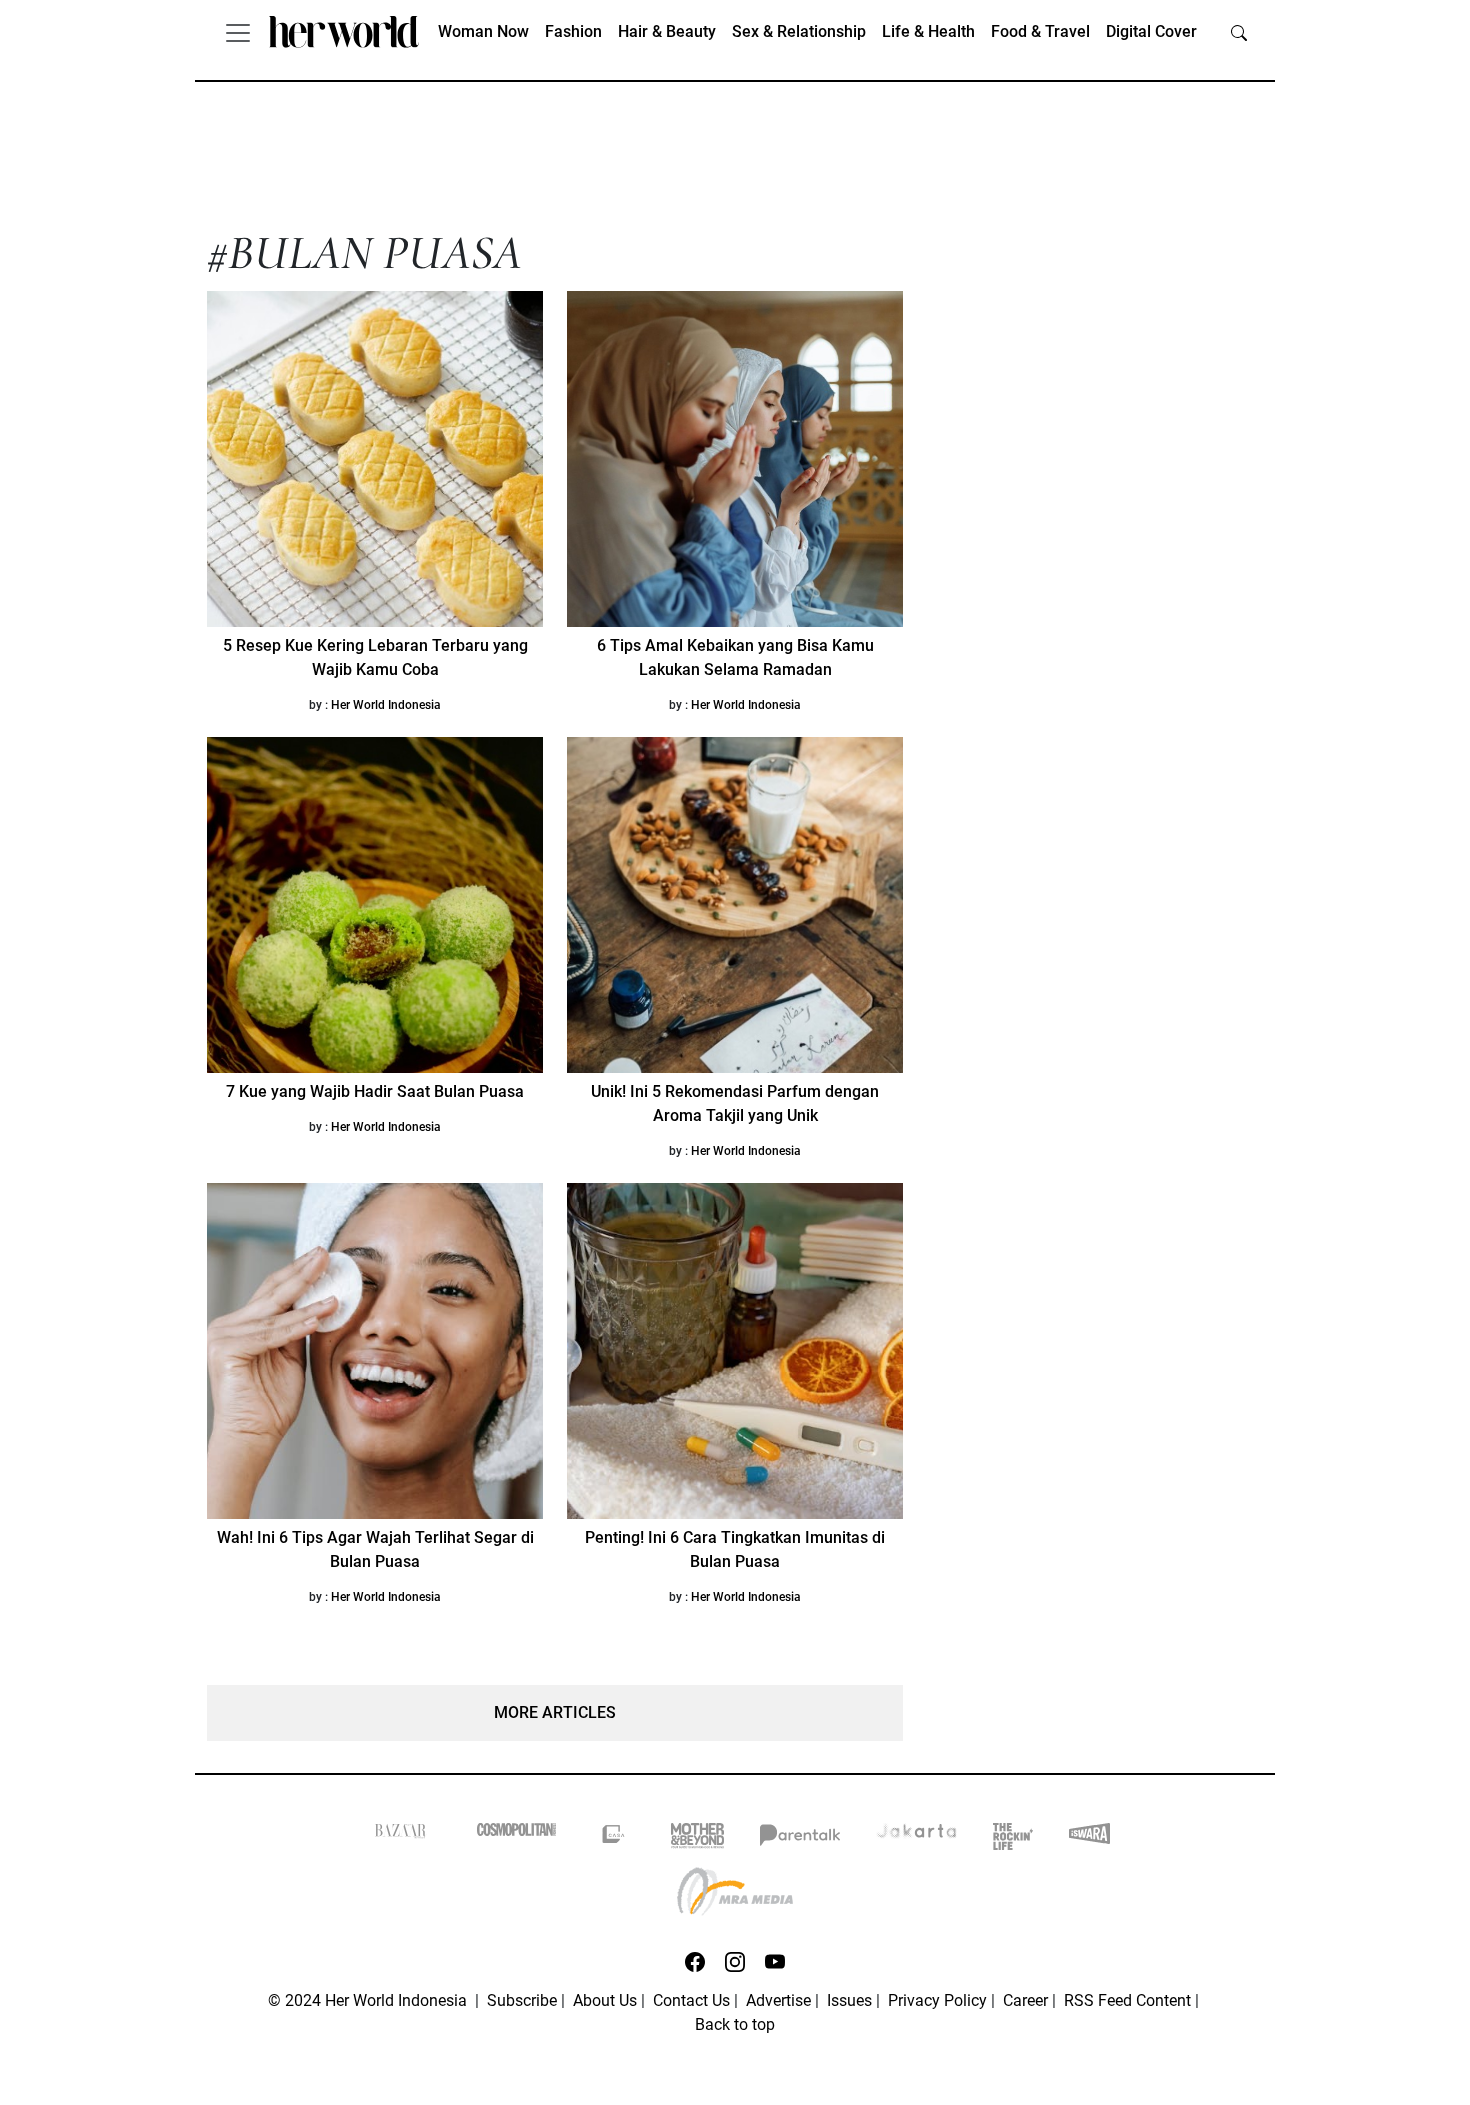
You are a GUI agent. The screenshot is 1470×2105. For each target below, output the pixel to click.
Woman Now (483, 31)
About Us (605, 2000)
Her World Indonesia (386, 705)
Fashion (573, 31)
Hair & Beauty (667, 31)
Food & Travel (1040, 31)
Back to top (735, 2024)
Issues (849, 2000)
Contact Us (691, 2000)
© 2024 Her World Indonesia (369, 2000)
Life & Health (928, 31)
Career (1025, 2000)
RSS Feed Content (1127, 2000)
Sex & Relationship (799, 31)
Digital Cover (1151, 31)
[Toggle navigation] (238, 32)
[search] (1239, 32)
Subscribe (522, 2000)
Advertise (778, 2000)
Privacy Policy (937, 2000)
